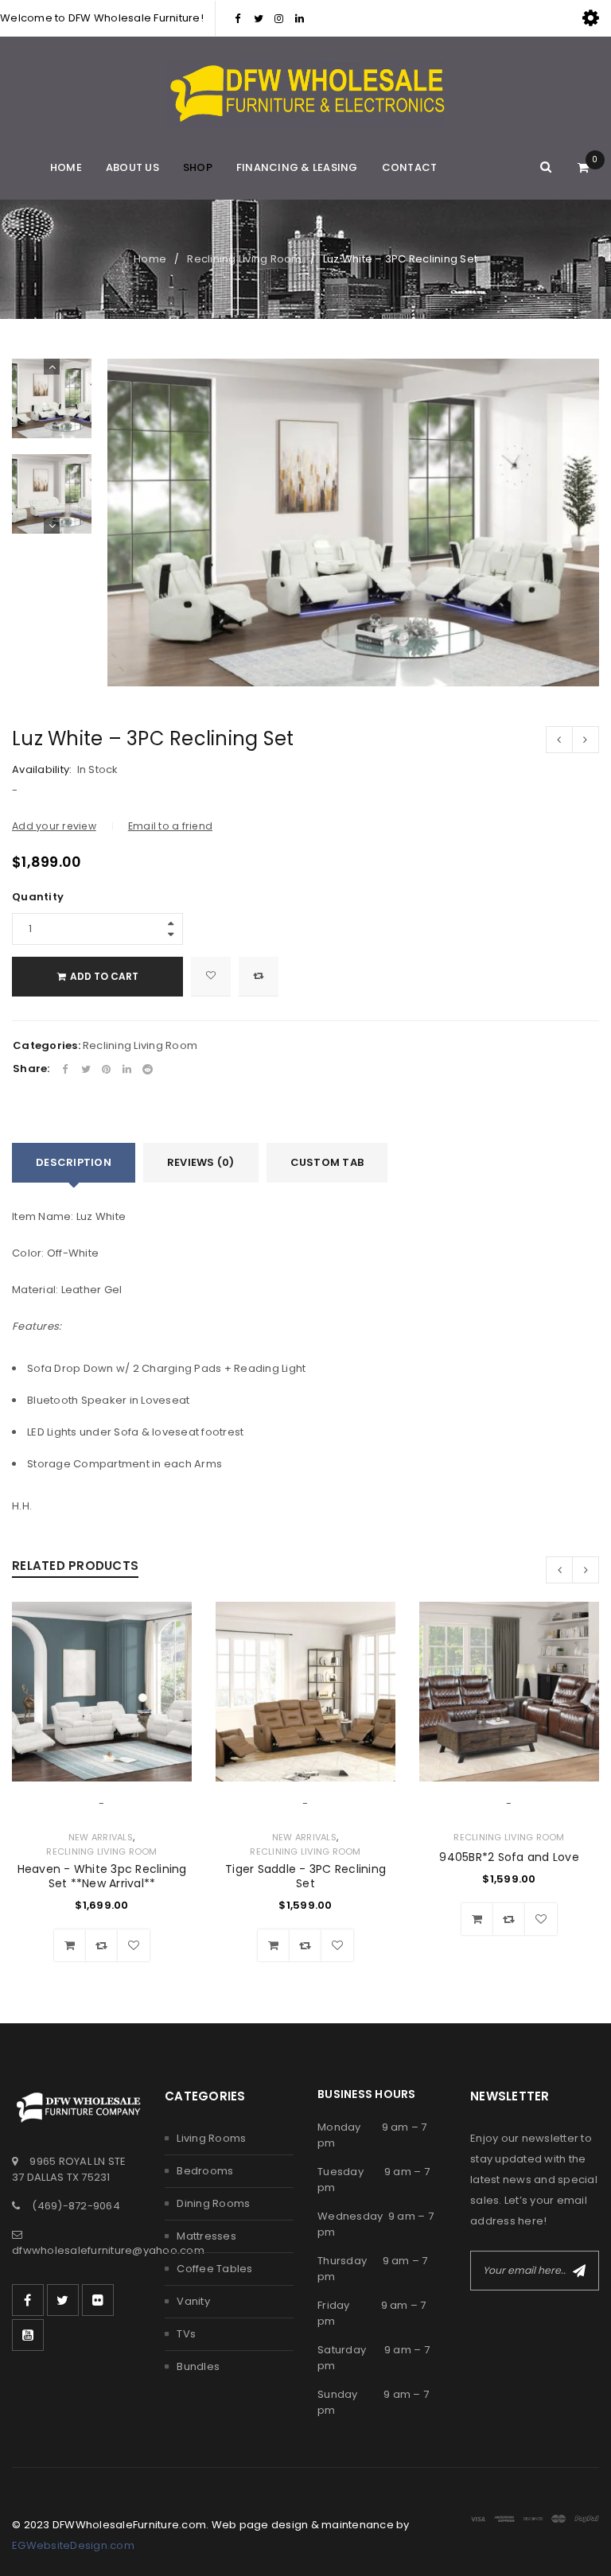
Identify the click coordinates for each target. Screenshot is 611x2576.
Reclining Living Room (244, 259)
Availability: (42, 770)
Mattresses (206, 2236)
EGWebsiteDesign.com (73, 2545)
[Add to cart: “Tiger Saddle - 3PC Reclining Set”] (274, 1945)
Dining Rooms (213, 2203)
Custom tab (327, 1162)
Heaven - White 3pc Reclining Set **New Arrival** (102, 1876)
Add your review (54, 826)
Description (74, 1162)
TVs (186, 2334)
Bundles (198, 2366)
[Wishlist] (211, 977)
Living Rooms (211, 2138)
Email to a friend (170, 826)
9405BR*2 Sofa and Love (509, 1857)
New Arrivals (101, 1837)
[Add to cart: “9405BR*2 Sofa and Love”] (477, 1919)
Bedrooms (205, 2171)
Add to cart (104, 976)
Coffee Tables (214, 2269)
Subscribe (579, 2271)
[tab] (74, 1163)
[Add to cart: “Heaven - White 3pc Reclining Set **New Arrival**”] (70, 1945)
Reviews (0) (201, 1162)
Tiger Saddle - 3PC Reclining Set (305, 1876)
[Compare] (102, 1945)
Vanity (193, 2301)
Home (150, 259)
